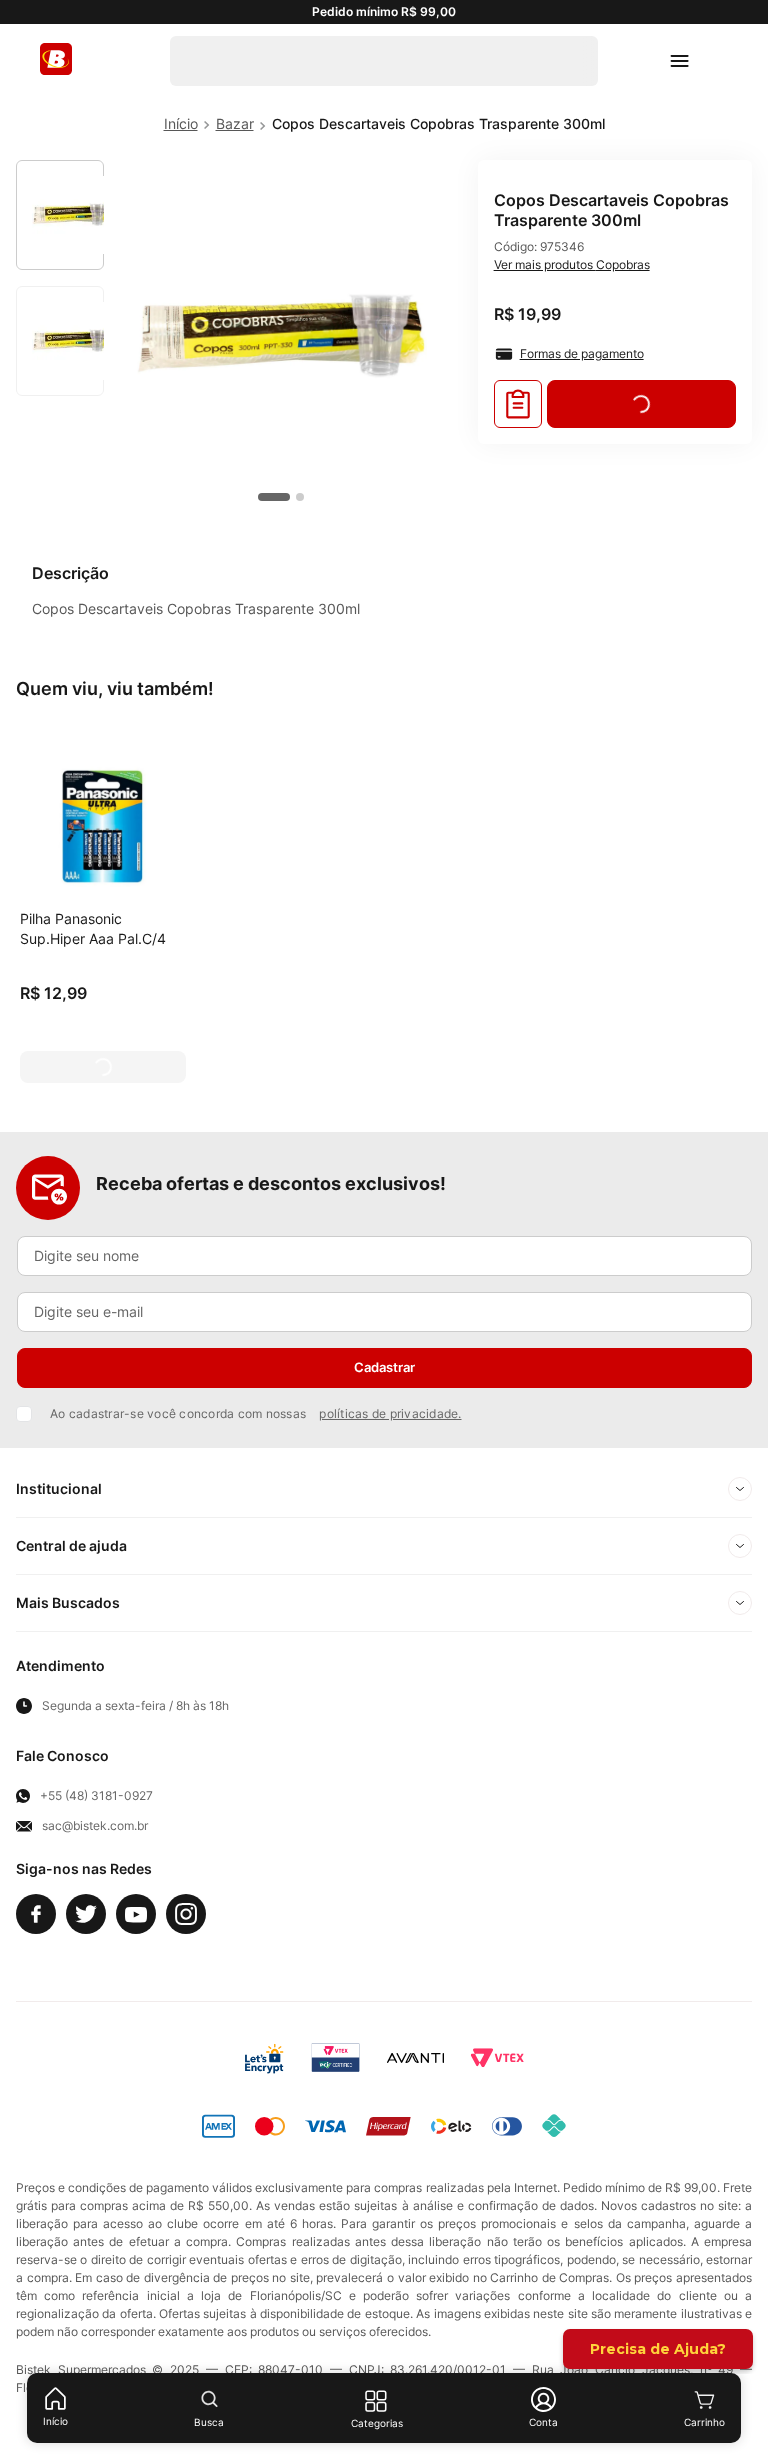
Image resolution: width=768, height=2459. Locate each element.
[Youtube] (136, 1914)
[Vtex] (497, 2058)
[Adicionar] (103, 1067)
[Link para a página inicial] (181, 124)
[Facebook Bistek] (36, 1914)
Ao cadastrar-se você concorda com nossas (256, 1413)
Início (55, 2421)
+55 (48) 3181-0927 (96, 1796)
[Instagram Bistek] (186, 1914)
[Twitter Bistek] (86, 1914)
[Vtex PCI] (335, 2058)
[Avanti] (415, 2058)
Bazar (235, 123)
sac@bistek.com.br (95, 1826)
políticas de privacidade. (390, 1413)
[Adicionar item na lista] (518, 404)
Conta (543, 2422)
